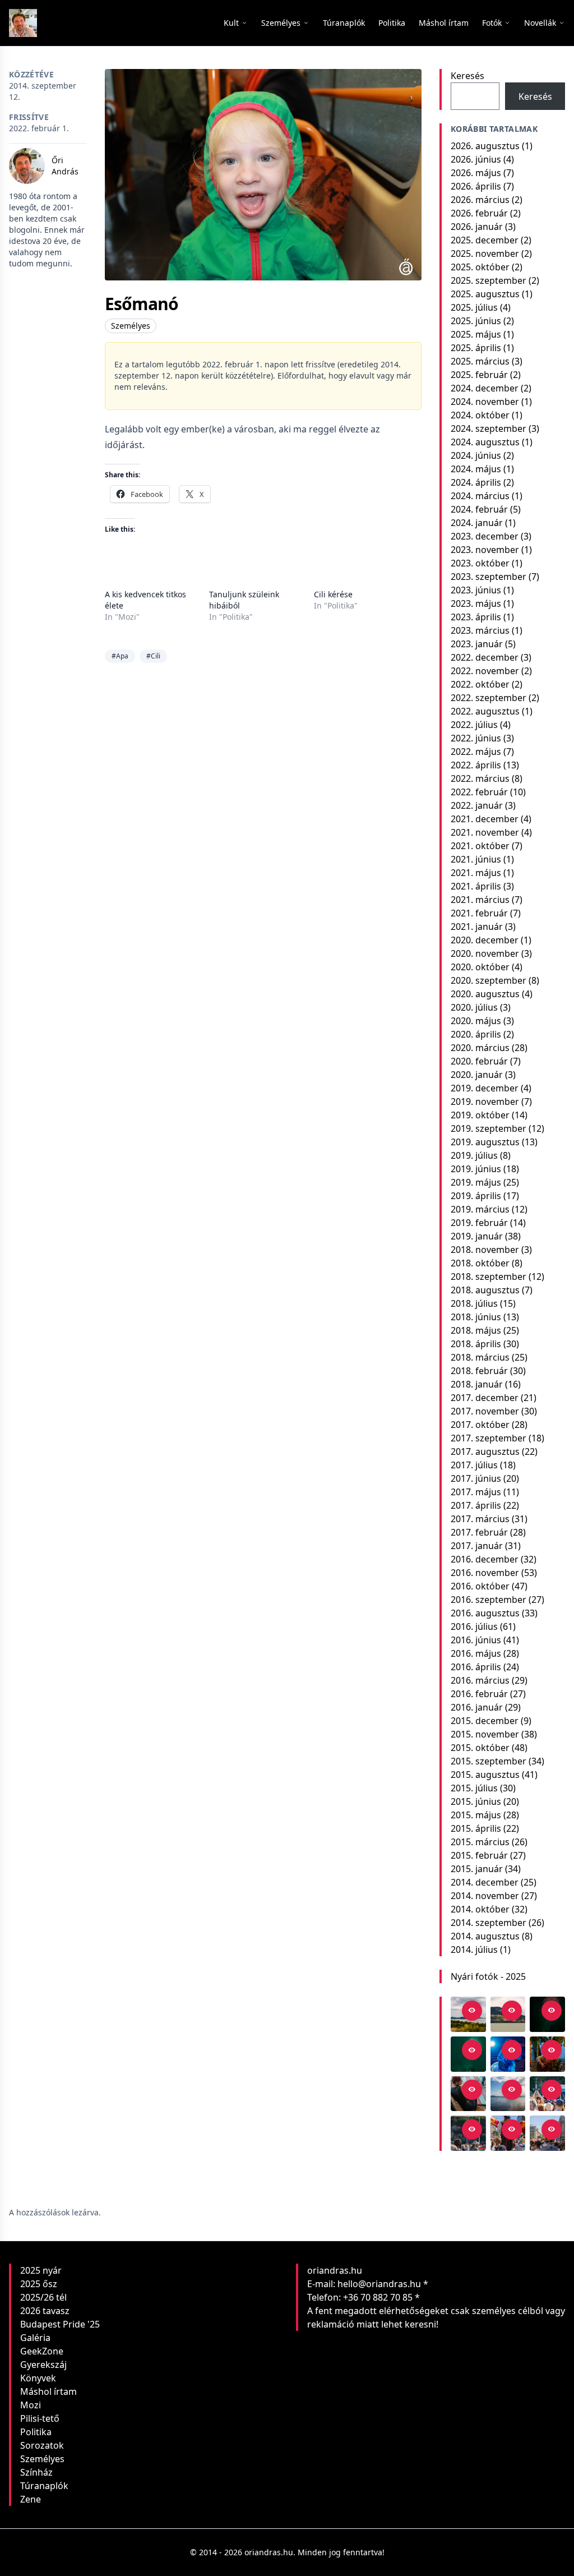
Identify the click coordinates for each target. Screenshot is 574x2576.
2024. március (480, 496)
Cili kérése (333, 594)
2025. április (476, 348)
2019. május (476, 1182)
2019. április (476, 1196)
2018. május (476, 1330)
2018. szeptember (489, 1277)
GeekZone (42, 2351)
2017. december (485, 1398)
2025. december (485, 240)
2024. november (485, 402)
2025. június (476, 321)
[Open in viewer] (472, 2011)
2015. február (479, 1855)
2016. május (476, 1653)
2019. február (479, 1223)
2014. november (485, 1896)
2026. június (476, 159)
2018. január (477, 1384)
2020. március (480, 1048)
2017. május (476, 1492)
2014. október (480, 1909)
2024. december (485, 388)
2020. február (479, 1061)
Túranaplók (44, 2486)
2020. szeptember (489, 980)
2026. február (479, 213)
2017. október (480, 1425)
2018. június (476, 1317)
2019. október (480, 1115)
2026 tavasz (45, 2311)
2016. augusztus (485, 1613)
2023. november (485, 550)
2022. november (485, 671)
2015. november (485, 1734)
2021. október (480, 846)
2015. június (476, 1801)
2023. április (476, 617)
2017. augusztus (485, 1451)
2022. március (480, 778)
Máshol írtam (48, 2391)
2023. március (480, 630)
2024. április (476, 482)
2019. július (474, 1155)
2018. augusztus (485, 1290)
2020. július (474, 1007)
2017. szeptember (489, 1438)
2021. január (477, 927)
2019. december (485, 1088)
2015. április (476, 1828)
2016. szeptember (489, 1600)
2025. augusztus (485, 294)
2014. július (474, 1950)
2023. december (485, 536)
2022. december (485, 657)
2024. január (477, 523)
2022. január (477, 805)
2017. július (474, 1465)
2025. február (479, 375)
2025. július (474, 307)
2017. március (480, 1519)
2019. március (480, 1209)
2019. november (485, 1102)
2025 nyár (41, 2270)
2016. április (476, 1667)
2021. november (485, 832)
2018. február (479, 1371)
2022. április (476, 765)
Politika (36, 2432)
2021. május (476, 873)
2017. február (479, 1532)
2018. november (485, 1250)
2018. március (480, 1357)
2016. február (479, 1694)
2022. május (476, 752)
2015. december (485, 1721)
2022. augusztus (485, 711)
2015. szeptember (489, 1761)
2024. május (476, 469)
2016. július (474, 1626)
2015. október (480, 1748)
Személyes (131, 326)
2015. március (480, 1842)
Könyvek (38, 2378)
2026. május (476, 173)
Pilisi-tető (40, 2418)
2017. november (485, 1411)
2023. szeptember (489, 577)
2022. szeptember (489, 698)
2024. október (480, 415)
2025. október (480, 267)
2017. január (477, 1546)
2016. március (480, 1680)
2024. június (476, 455)
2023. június (476, 590)
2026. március (480, 200)
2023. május (476, 603)
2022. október (480, 684)
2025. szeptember (489, 280)
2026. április (476, 186)
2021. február (479, 913)
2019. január (477, 1236)
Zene (31, 2499)
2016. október (480, 1586)
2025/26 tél (43, 2297)
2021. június (476, 859)
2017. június (476, 1478)
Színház (36, 2472)
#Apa (120, 656)
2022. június (476, 738)
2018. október (480, 1263)
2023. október (480, 563)
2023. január (477, 644)
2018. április (476, 1344)
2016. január (477, 1707)
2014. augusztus (485, 1936)
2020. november (485, 953)
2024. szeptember (489, 428)
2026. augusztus (485, 146)
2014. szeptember (489, 1923)
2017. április (476, 1505)
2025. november (485, 254)
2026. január (477, 227)
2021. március (480, 900)
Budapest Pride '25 (60, 2324)
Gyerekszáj (43, 2365)
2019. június (476, 1169)
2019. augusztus (485, 1142)
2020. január (477, 1075)
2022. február (479, 792)
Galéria (35, 2338)
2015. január (477, 1869)
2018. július (474, 1303)
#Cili (153, 656)
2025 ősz (39, 2284)
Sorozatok (42, 2445)
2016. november (485, 1573)
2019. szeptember (489, 1128)
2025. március (480, 361)
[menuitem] (344, 23)
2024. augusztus (485, 442)
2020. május (476, 1021)
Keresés (467, 76)
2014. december (485, 1882)
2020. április (476, 1034)
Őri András (65, 166)
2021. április (476, 886)
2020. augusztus (485, 994)
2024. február (479, 509)
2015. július (474, 1788)
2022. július (474, 725)
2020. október (480, 967)
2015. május (476, 1815)
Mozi (31, 2405)
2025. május (476, 334)
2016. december (485, 1559)
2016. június (476, 1640)
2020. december (485, 940)
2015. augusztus (485, 1775)
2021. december (485, 819)
